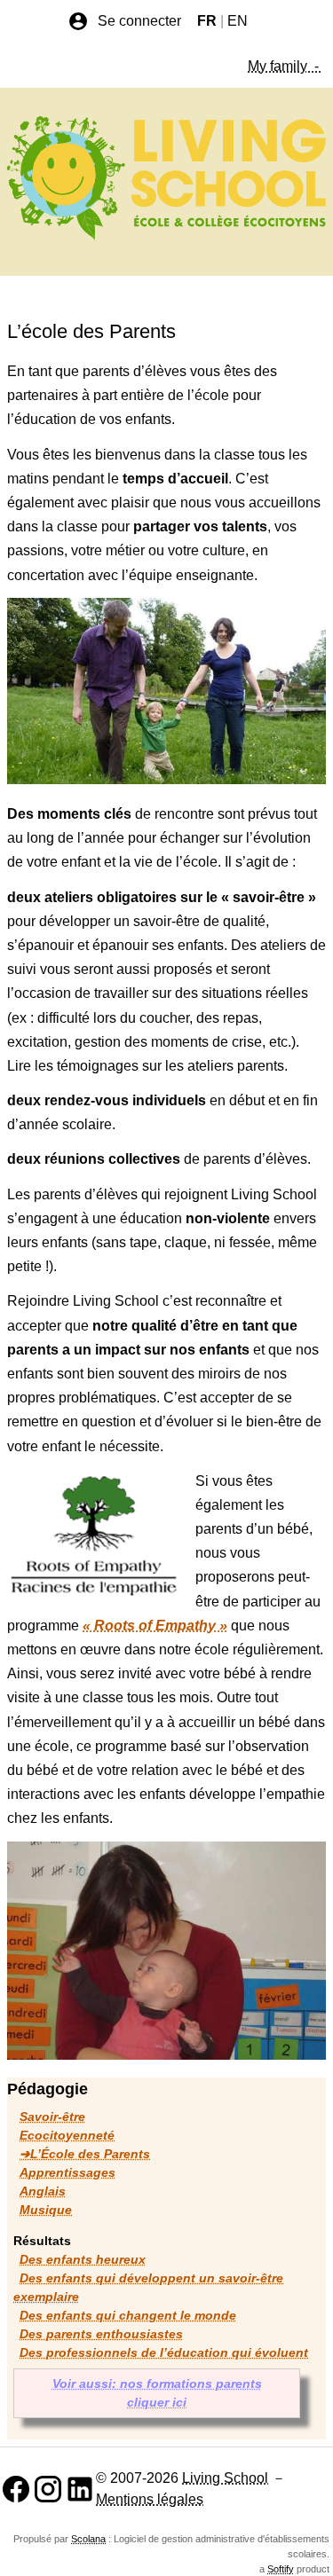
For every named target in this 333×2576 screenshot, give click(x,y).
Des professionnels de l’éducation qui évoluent (164, 2352)
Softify (281, 2569)
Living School (225, 2478)
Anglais (43, 2191)
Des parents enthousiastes (101, 2334)
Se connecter (139, 21)
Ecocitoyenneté (67, 2135)
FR (207, 21)
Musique (46, 2210)
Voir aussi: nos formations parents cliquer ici (157, 2393)
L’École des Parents (90, 2154)
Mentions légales (150, 2499)
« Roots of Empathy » (155, 1626)
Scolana (88, 2539)
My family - (285, 66)
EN (238, 21)
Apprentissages (67, 2172)
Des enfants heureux (83, 2259)
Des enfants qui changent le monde (128, 2315)
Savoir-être (52, 2117)
